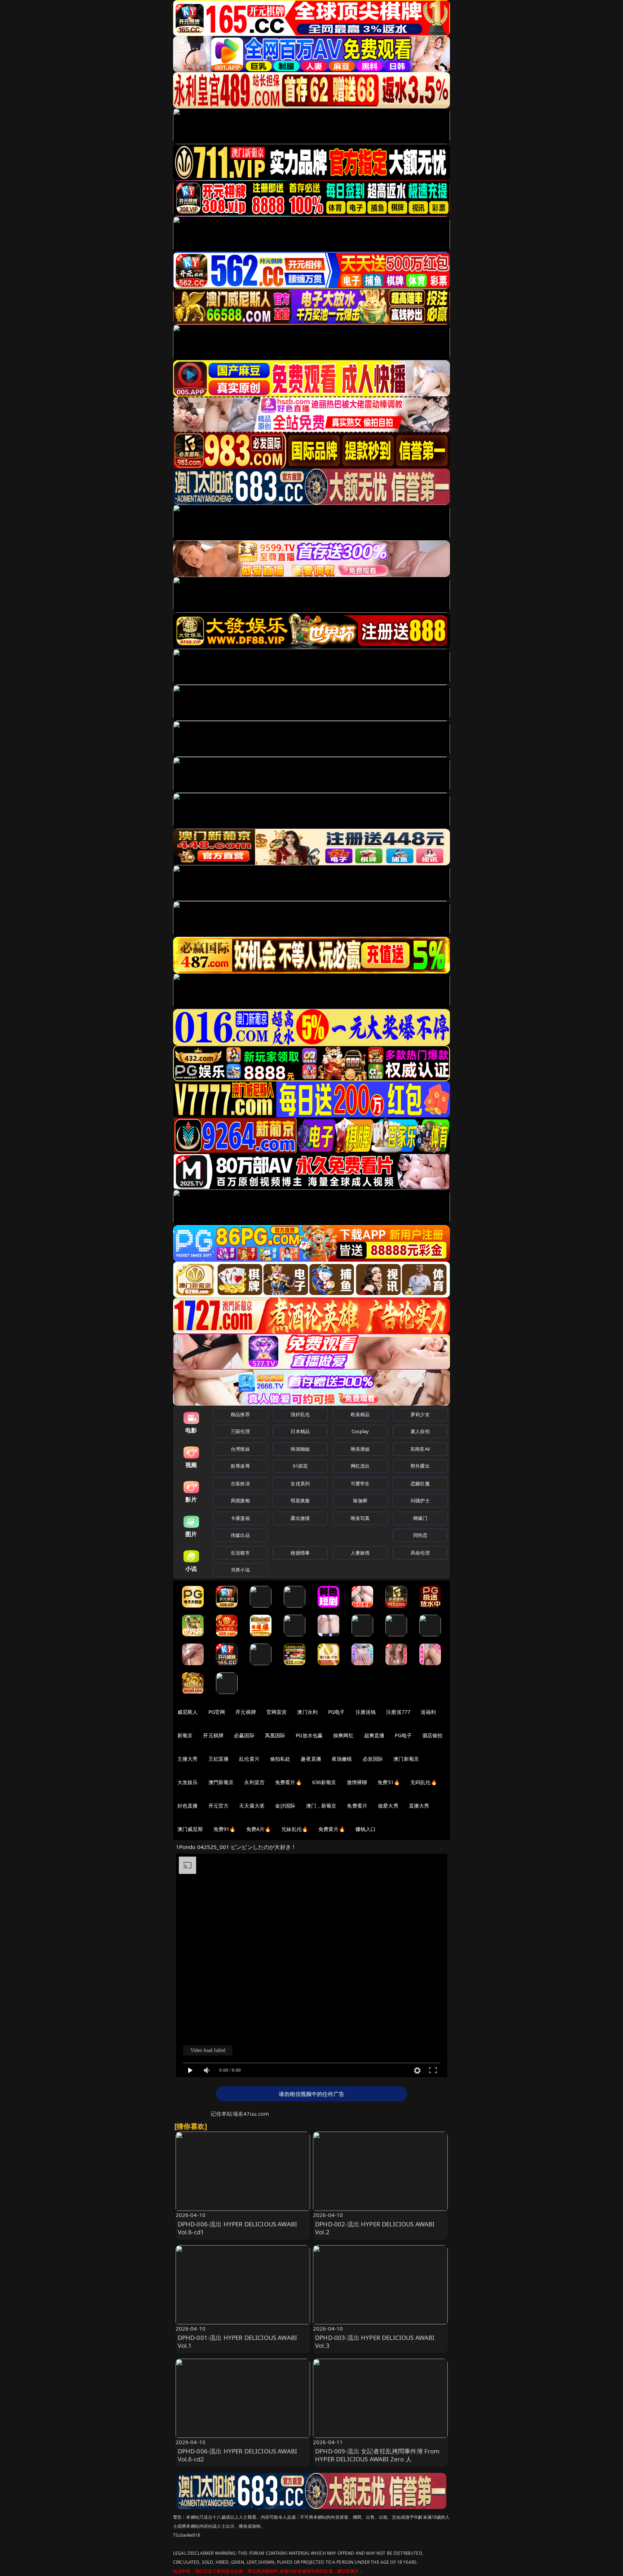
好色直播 (188, 1806)
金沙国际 (285, 1806)
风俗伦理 (420, 1553)
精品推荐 (240, 1414)
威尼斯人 (188, 1712)
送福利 (428, 1712)
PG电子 (337, 1712)
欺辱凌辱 (240, 1466)
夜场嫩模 (342, 1759)
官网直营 (277, 1712)
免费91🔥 (225, 1829)
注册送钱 (366, 1712)
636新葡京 (324, 1782)
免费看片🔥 (288, 1782)
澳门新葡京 (406, 1759)
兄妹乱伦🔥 (295, 1829)
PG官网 (217, 1712)
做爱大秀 (388, 1806)
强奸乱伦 (300, 1414)
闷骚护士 (420, 1500)
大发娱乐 (188, 1782)
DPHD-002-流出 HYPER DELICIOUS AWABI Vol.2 (375, 2228)
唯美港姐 (360, 1449)
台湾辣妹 (240, 1449)
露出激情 (300, 1518)
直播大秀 (419, 1806)
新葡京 (185, 1735)
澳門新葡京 (221, 1782)
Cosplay (360, 1431)
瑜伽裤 (360, 1500)
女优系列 (300, 1484)
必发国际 (373, 1759)
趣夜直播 (311, 1759)
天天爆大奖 (252, 1806)
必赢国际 (244, 1735)
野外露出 (420, 1466)
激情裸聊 (357, 1782)
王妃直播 (219, 1759)
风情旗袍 (240, 1500)
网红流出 (360, 1466)
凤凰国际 (275, 1735)
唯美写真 (360, 1518)
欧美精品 (360, 1414)
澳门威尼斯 (190, 1829)
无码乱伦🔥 (424, 1782)
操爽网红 (343, 1735)
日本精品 (300, 1431)
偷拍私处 (280, 1759)
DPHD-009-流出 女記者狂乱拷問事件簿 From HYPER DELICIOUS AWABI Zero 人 (377, 2455)
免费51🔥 (389, 1782)
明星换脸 (300, 1500)
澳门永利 (307, 1712)
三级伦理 (240, 1431)
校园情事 (300, 1553)
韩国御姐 (300, 1449)
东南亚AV (420, 1449)
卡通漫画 (240, 1518)
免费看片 (357, 1806)
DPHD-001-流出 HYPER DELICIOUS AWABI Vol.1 (238, 2342)
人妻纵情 (360, 1553)
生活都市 (240, 1553)
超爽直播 (374, 1735)
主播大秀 (188, 1759)
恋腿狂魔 (420, 1484)
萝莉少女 (420, 1414)
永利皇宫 (254, 1782)
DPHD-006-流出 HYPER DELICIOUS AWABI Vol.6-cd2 (238, 2455)
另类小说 (240, 1570)
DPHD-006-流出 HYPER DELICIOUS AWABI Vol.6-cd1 (238, 2228)
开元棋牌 (246, 1712)
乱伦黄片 (249, 1759)
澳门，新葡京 (321, 1806)
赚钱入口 (366, 1829)
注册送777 (398, 1712)
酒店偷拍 (432, 1735)
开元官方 (219, 1806)
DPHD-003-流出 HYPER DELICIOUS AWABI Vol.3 (375, 2342)
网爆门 (420, 1518)
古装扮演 (240, 1484)
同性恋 (420, 1535)
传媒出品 (240, 1535)
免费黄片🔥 (332, 1829)
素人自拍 (420, 1431)
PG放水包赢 (309, 1735)
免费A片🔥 (259, 1829)
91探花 (300, 1466)
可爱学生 (360, 1484)
